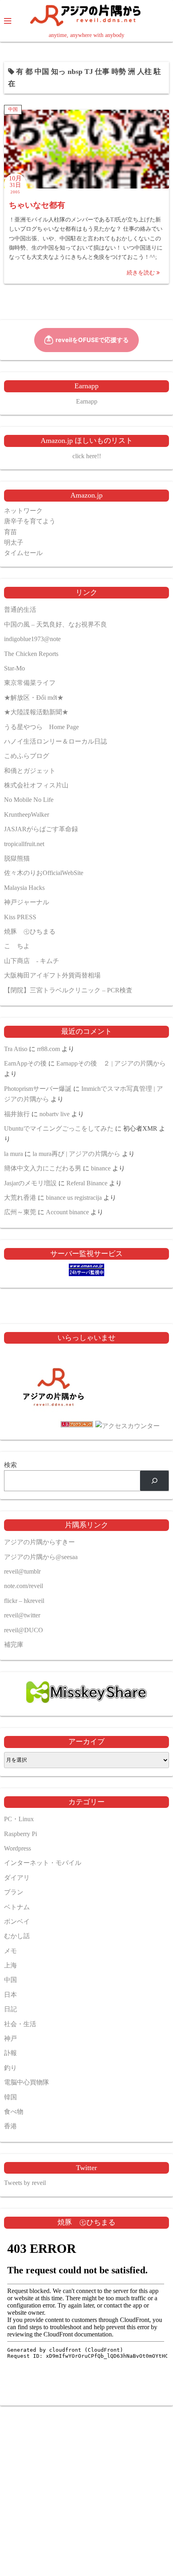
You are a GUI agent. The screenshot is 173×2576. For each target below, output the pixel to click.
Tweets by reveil (25, 2183)
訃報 (10, 2053)
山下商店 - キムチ (32, 961)
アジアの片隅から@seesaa (41, 1557)
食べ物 (14, 2112)
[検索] (154, 1481)
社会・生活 (20, 2024)
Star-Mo (14, 668)
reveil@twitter (22, 1615)
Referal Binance (87, 1183)
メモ (10, 1951)
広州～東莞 (20, 1212)
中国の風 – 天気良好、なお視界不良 (56, 624)
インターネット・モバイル (43, 1863)
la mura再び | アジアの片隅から (76, 1154)
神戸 (10, 2038)
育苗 (10, 532)
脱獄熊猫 (17, 858)
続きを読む (142, 273)
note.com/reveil (24, 1586)
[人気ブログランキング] (54, 1426)
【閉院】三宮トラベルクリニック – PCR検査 (68, 990)
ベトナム (17, 1907)
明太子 (14, 542)
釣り (10, 2068)
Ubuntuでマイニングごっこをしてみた (59, 1128)
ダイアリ (17, 1878)
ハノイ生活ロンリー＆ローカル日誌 (56, 741)
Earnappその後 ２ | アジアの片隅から (111, 1063)
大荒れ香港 (20, 1198)
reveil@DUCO (24, 1630)
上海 (10, 1965)
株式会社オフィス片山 (36, 785)
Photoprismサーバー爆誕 (38, 1089)
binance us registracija (74, 1198)
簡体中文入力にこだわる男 (43, 1168)
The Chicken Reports (31, 654)
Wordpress (18, 1848)
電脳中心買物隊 (27, 2082)
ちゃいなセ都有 (37, 205)
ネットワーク (23, 511)
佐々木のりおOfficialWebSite (44, 873)
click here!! (87, 456)
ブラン (14, 1892)
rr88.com (48, 1049)
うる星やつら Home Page (41, 727)
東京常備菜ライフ (30, 683)
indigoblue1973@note (32, 639)
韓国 (10, 2097)
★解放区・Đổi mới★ (34, 698)
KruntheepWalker (27, 815)
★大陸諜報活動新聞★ (36, 712)
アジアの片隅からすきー (39, 1542)
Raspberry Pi (21, 1834)
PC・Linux (19, 1819)
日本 (10, 1995)
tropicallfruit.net (24, 844)
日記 (10, 2009)
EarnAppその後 (25, 1063)
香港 (10, 2126)
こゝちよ (17, 946)
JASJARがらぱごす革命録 (41, 829)
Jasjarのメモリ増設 (30, 1183)
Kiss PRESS (20, 917)
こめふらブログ (27, 756)
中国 (13, 109)
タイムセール (23, 553)
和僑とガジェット (30, 771)
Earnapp (87, 401)
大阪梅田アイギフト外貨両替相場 (52, 975)
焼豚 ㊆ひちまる (30, 931)
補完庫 (14, 1645)
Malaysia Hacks (24, 888)
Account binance (67, 1212)
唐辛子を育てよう (30, 521)
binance (101, 1168)
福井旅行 (17, 1114)
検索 (10, 1465)
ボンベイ (17, 1921)
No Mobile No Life (29, 800)
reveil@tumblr (22, 1571)
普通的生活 (20, 610)
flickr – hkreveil (24, 1601)
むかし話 (17, 1936)
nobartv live (55, 1114)
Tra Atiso (16, 1049)
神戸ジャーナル (27, 902)
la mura (13, 1154)
